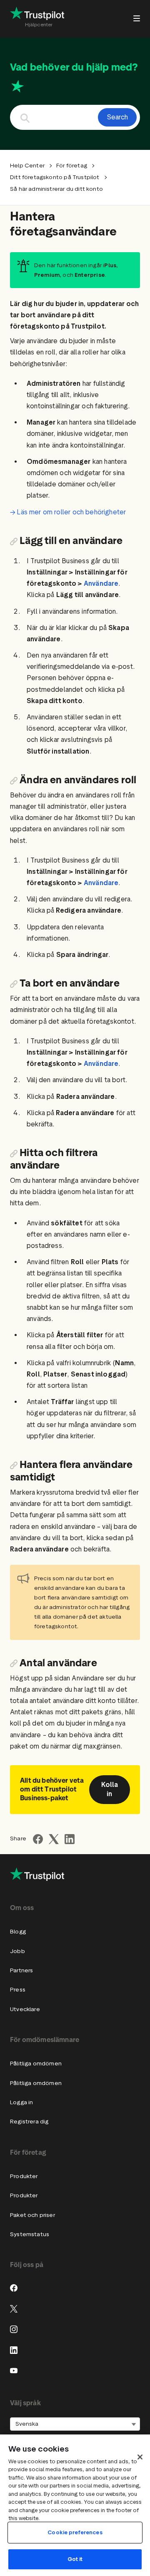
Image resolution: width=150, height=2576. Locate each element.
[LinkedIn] (14, 2350)
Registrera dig (29, 2122)
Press (18, 1990)
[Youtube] (14, 2371)
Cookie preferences (75, 2532)
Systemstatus (30, 2234)
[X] (14, 2309)
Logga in (21, 2102)
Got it (75, 2559)
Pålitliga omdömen (36, 2064)
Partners (21, 1970)
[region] (75, 2505)
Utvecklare (25, 2009)
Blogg (18, 1932)
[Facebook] (14, 2288)
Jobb (17, 1951)
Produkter (24, 2176)
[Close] (140, 2457)
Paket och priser (32, 2215)
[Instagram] (14, 2329)
